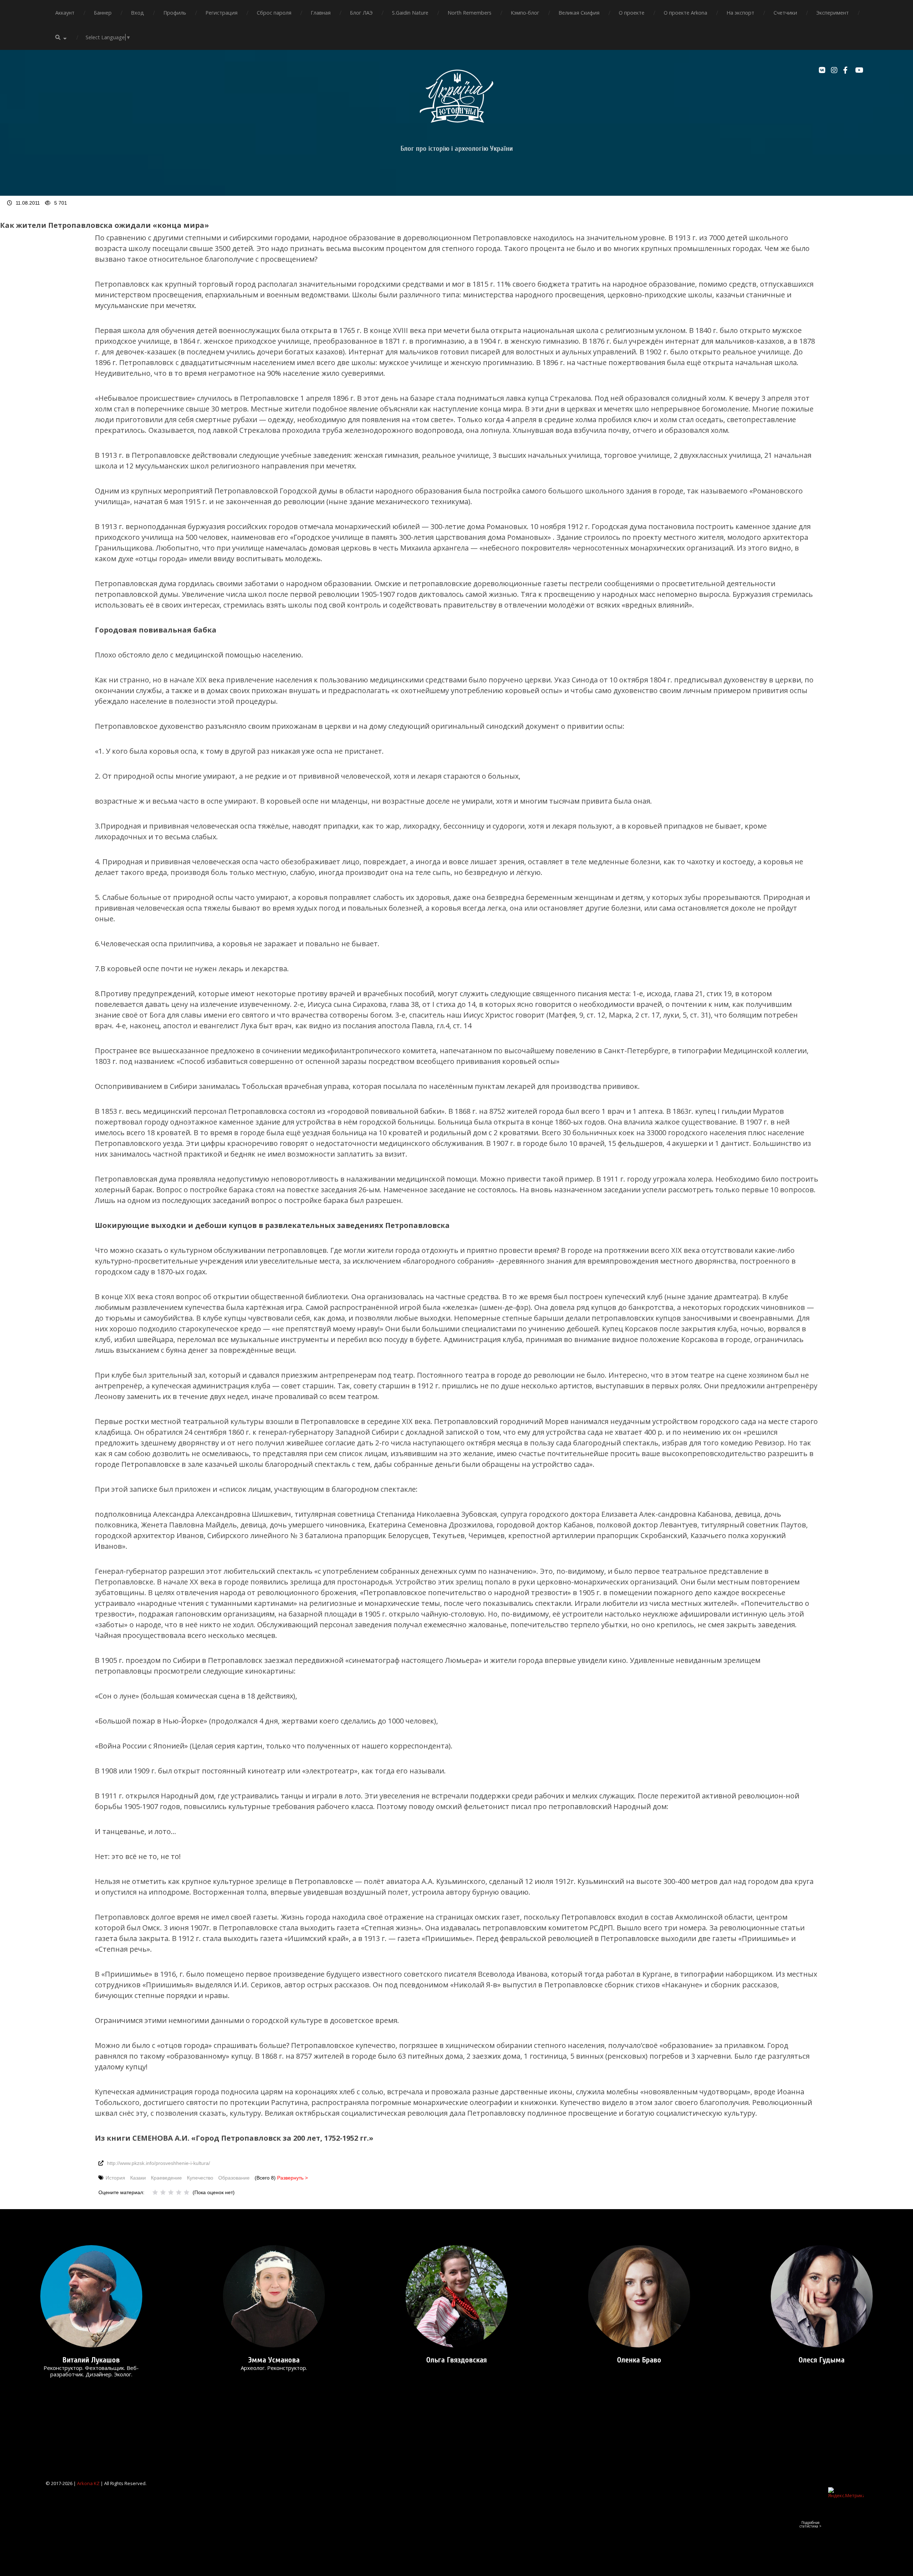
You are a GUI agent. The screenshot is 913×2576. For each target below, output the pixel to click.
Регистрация (221, 13)
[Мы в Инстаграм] (835, 70)
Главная (321, 13)
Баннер (103, 13)
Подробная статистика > (810, 2524)
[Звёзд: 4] (179, 2192)
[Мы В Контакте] (823, 70)
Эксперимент (833, 13)
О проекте (632, 13)
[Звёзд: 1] (155, 2192)
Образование (234, 2178)
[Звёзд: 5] (187, 2192)
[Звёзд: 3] (171, 2192)
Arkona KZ (88, 2483)
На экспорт (740, 13)
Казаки (138, 2178)
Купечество (200, 2178)
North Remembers (470, 13)
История (115, 2178)
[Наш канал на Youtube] (860, 70)
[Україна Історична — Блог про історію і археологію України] (456, 96)
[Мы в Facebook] (847, 70)
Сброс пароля (274, 13)
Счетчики (785, 13)
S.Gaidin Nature (410, 13)
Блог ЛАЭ (361, 13)
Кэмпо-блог (525, 13)
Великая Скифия (579, 13)
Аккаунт (65, 13)
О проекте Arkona (685, 13)
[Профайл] (91, 2296)
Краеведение (166, 2178)
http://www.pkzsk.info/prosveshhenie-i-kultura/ (159, 2163)
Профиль (175, 13)
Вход (137, 13)
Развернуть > (292, 2178)
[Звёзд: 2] (163, 2192)
